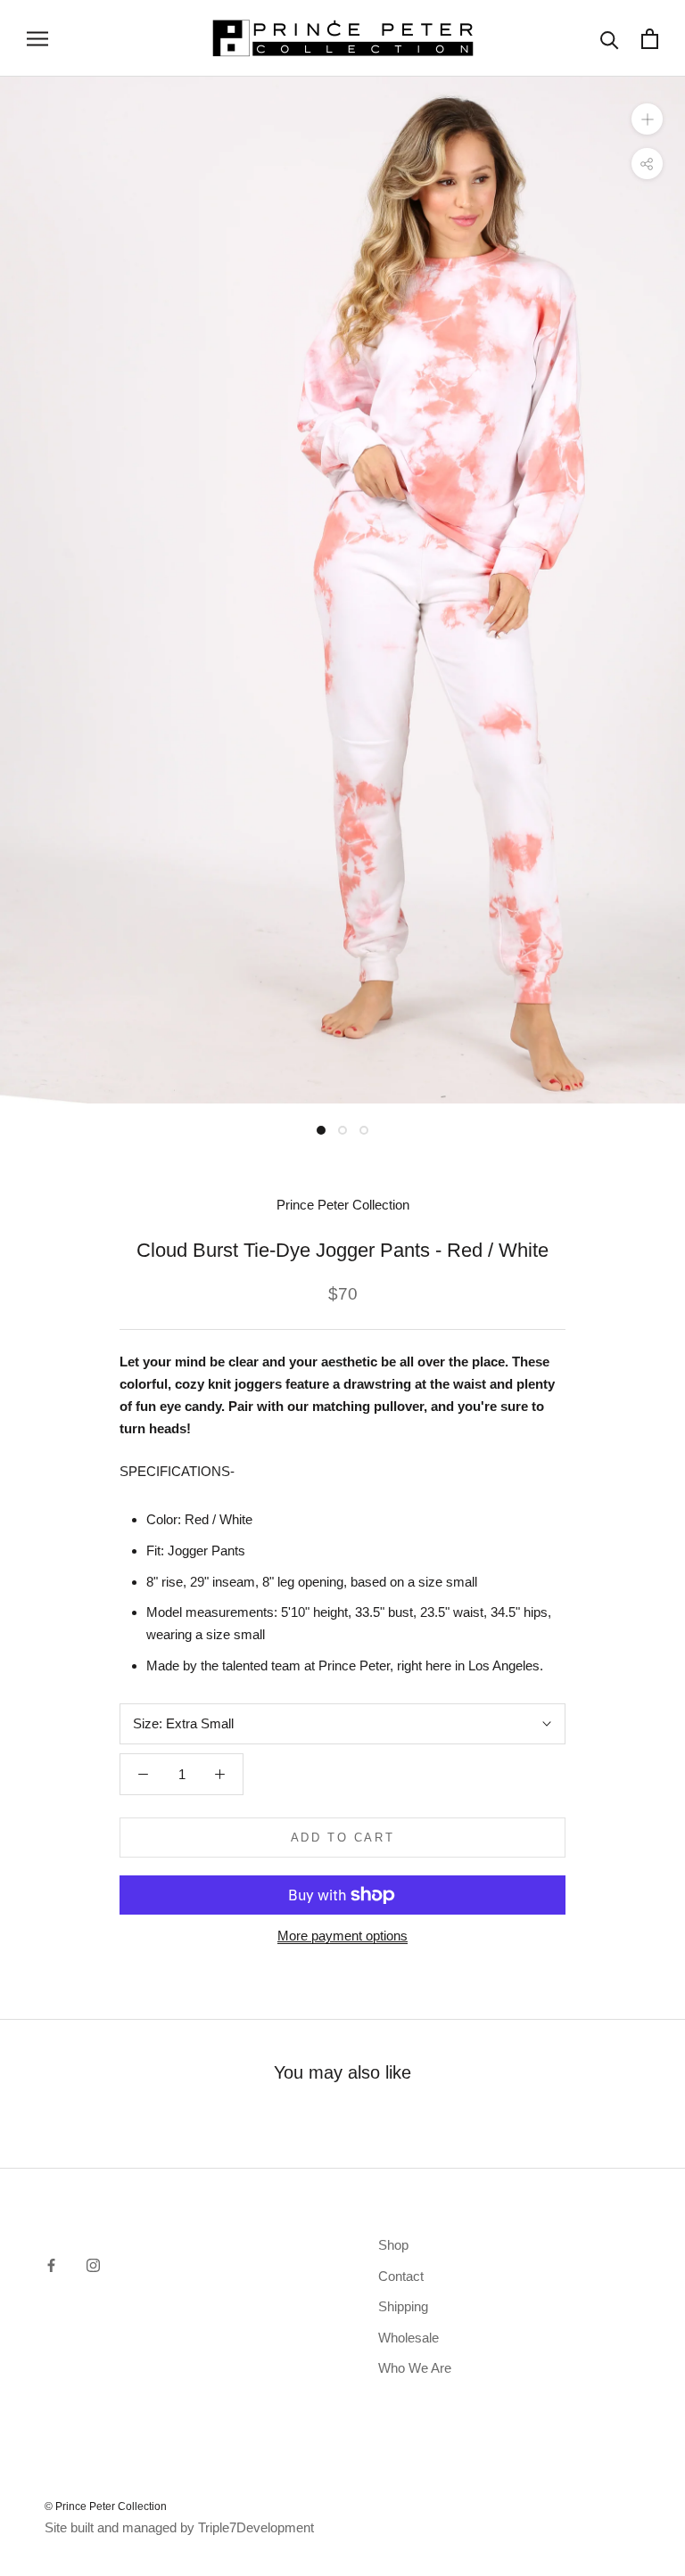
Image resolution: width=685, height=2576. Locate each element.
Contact (401, 2276)
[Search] (610, 39)
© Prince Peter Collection (106, 2506)
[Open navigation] (37, 38)
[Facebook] (51, 2264)
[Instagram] (93, 2264)
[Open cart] (650, 39)
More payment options (342, 1936)
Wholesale (409, 2338)
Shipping (403, 2306)
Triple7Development (256, 2527)
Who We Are (415, 2368)
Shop (393, 2245)
